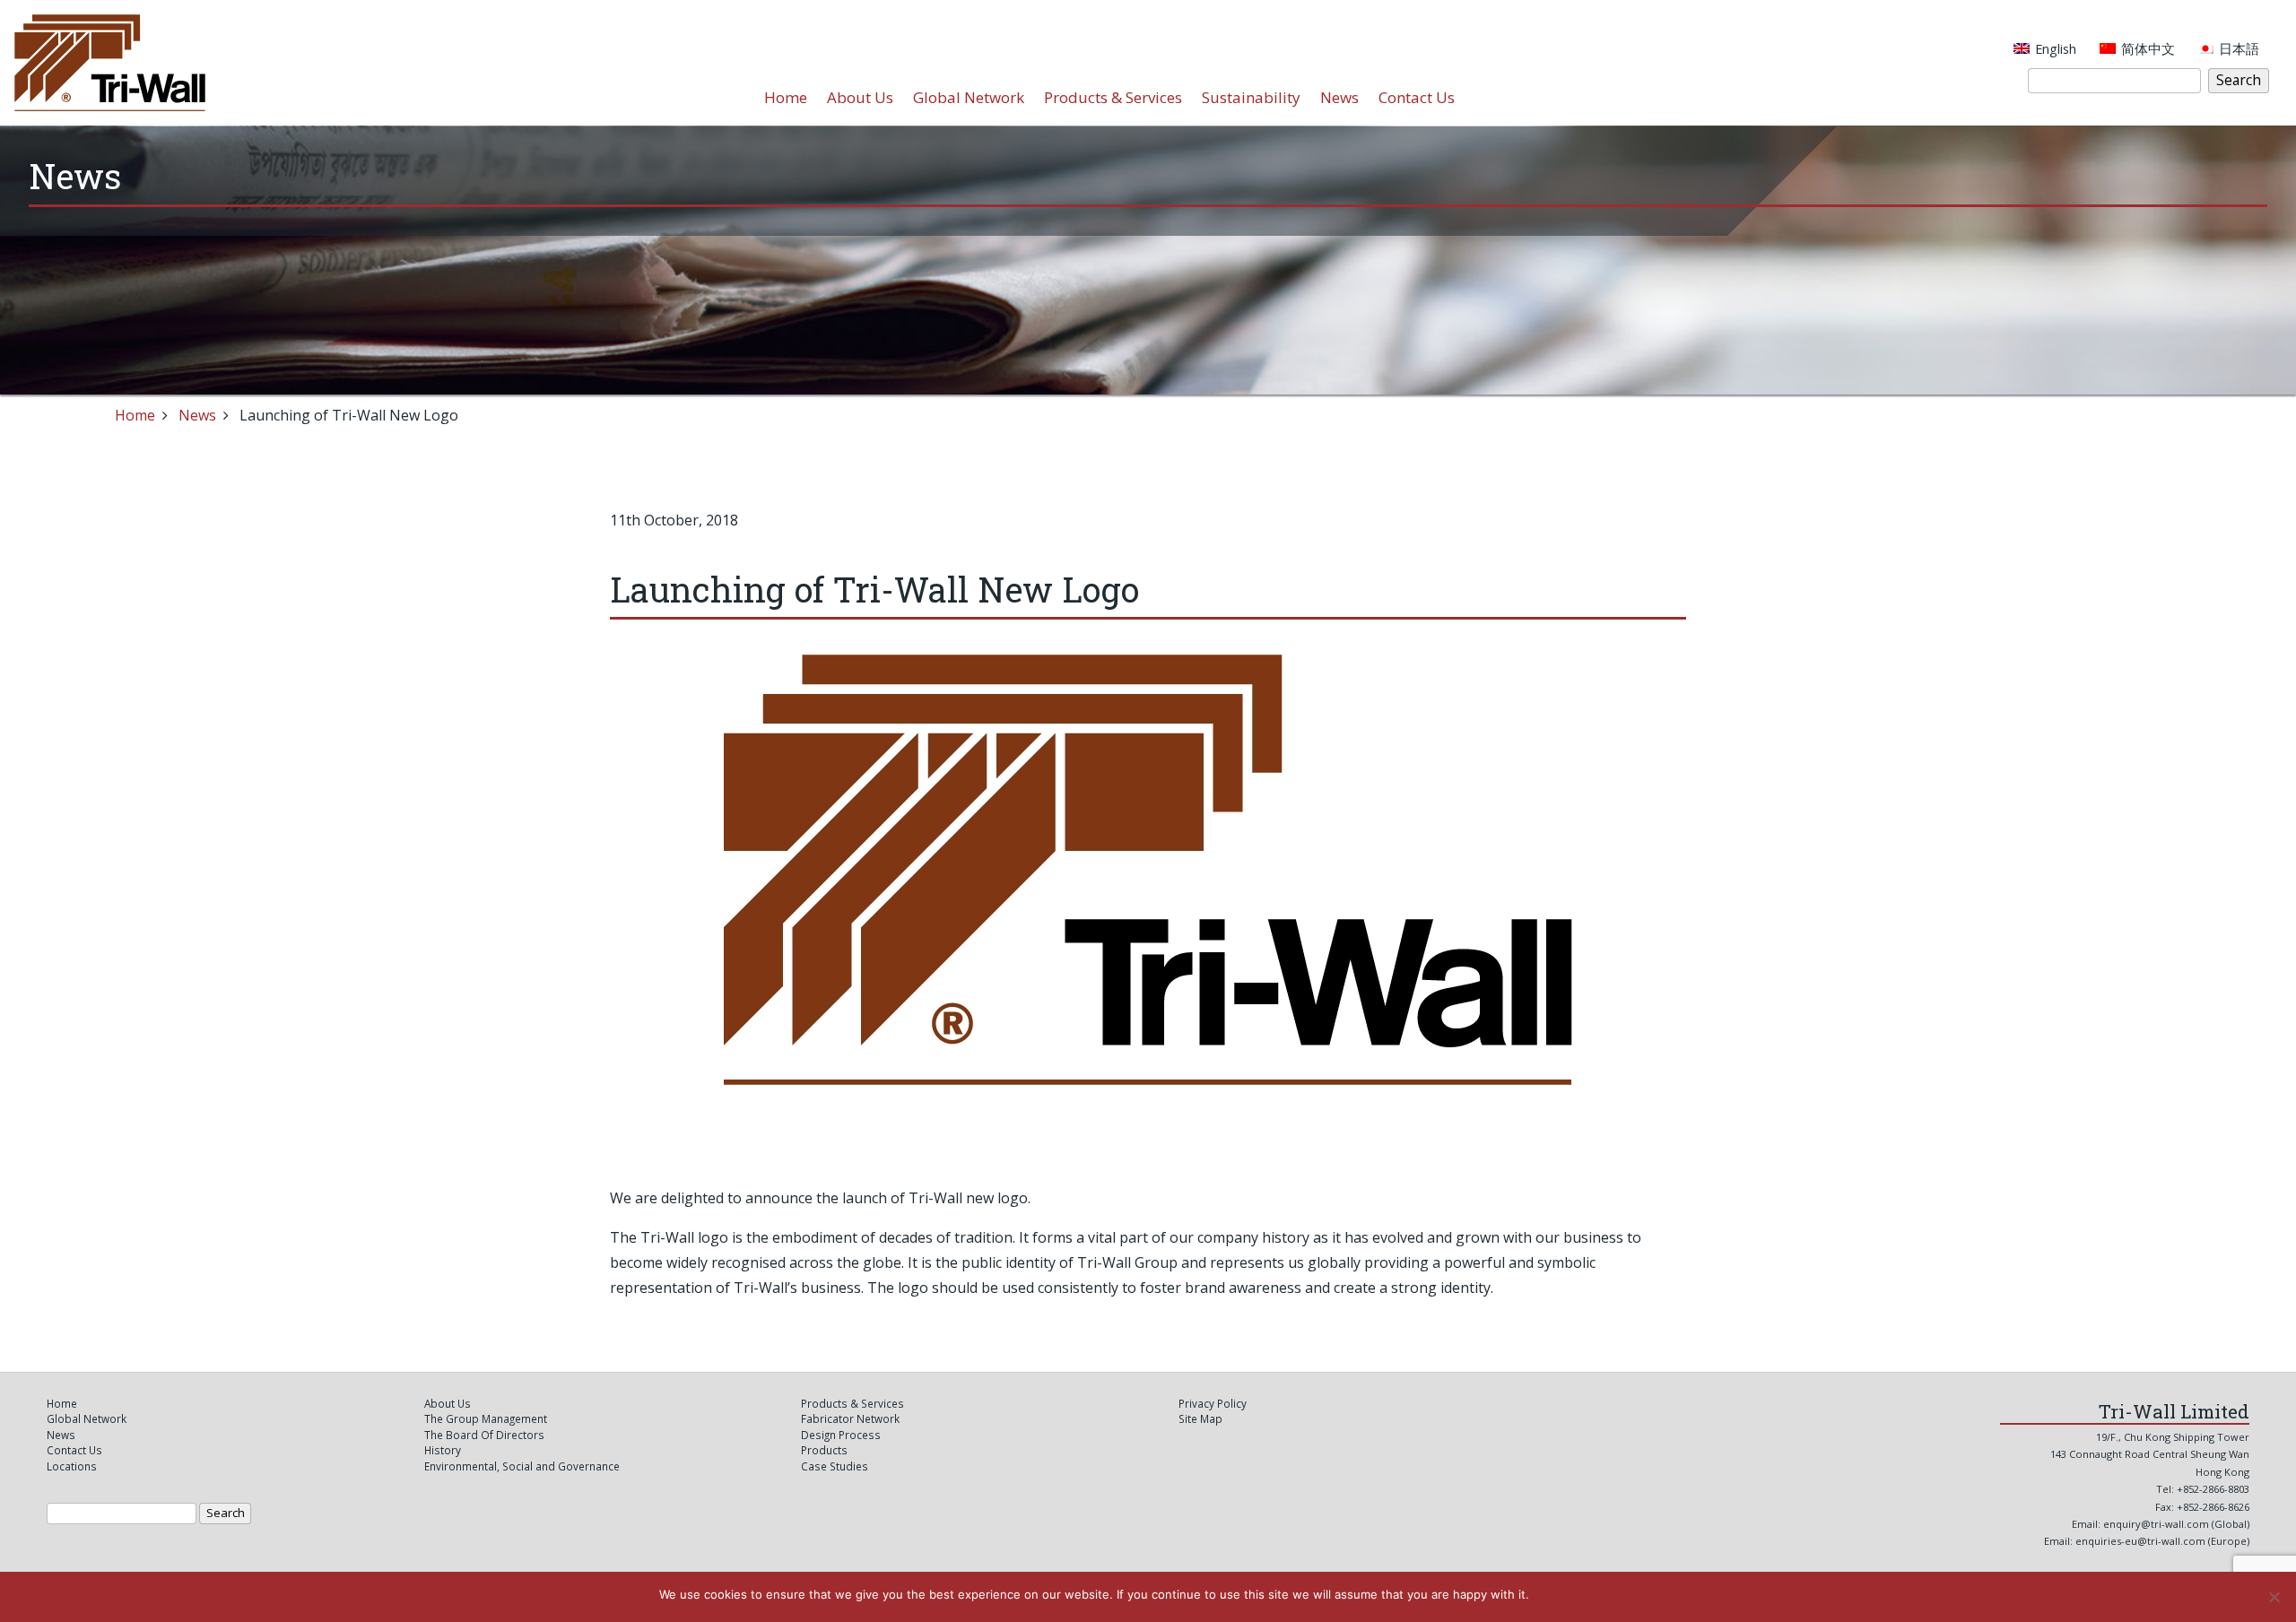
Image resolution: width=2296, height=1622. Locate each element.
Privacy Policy (1213, 1403)
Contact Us (1417, 97)
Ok (1546, 1594)
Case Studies (835, 1466)
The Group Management (486, 1418)
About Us (860, 97)
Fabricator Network (850, 1418)
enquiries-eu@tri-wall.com (2142, 1541)
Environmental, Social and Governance (522, 1466)
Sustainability (1251, 97)
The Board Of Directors (484, 1435)
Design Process (841, 1435)
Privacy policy (1600, 1594)
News (1339, 97)
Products (824, 1450)
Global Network (969, 97)
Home (786, 97)
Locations (72, 1466)
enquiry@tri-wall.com (2156, 1524)
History (443, 1450)
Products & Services (1113, 97)
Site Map (1200, 1418)
